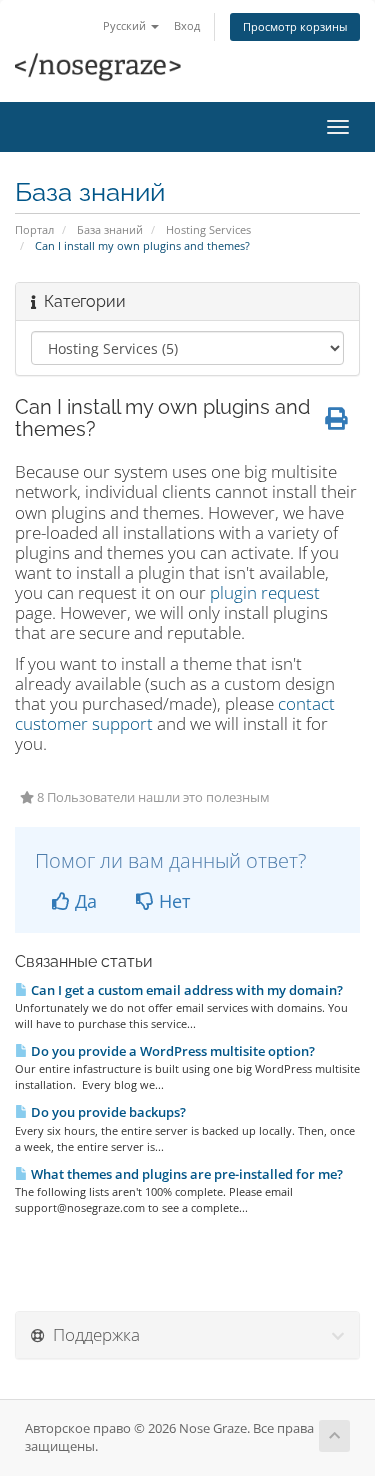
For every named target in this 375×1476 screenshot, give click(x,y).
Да (83, 901)
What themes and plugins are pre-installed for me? (185, 1174)
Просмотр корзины (295, 26)
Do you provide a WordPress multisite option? (171, 1051)
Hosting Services (208, 229)
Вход (187, 25)
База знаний (110, 229)
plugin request (265, 592)
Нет (172, 901)
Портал (34, 229)
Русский (126, 25)
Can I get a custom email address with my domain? (185, 990)
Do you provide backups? (107, 1112)
